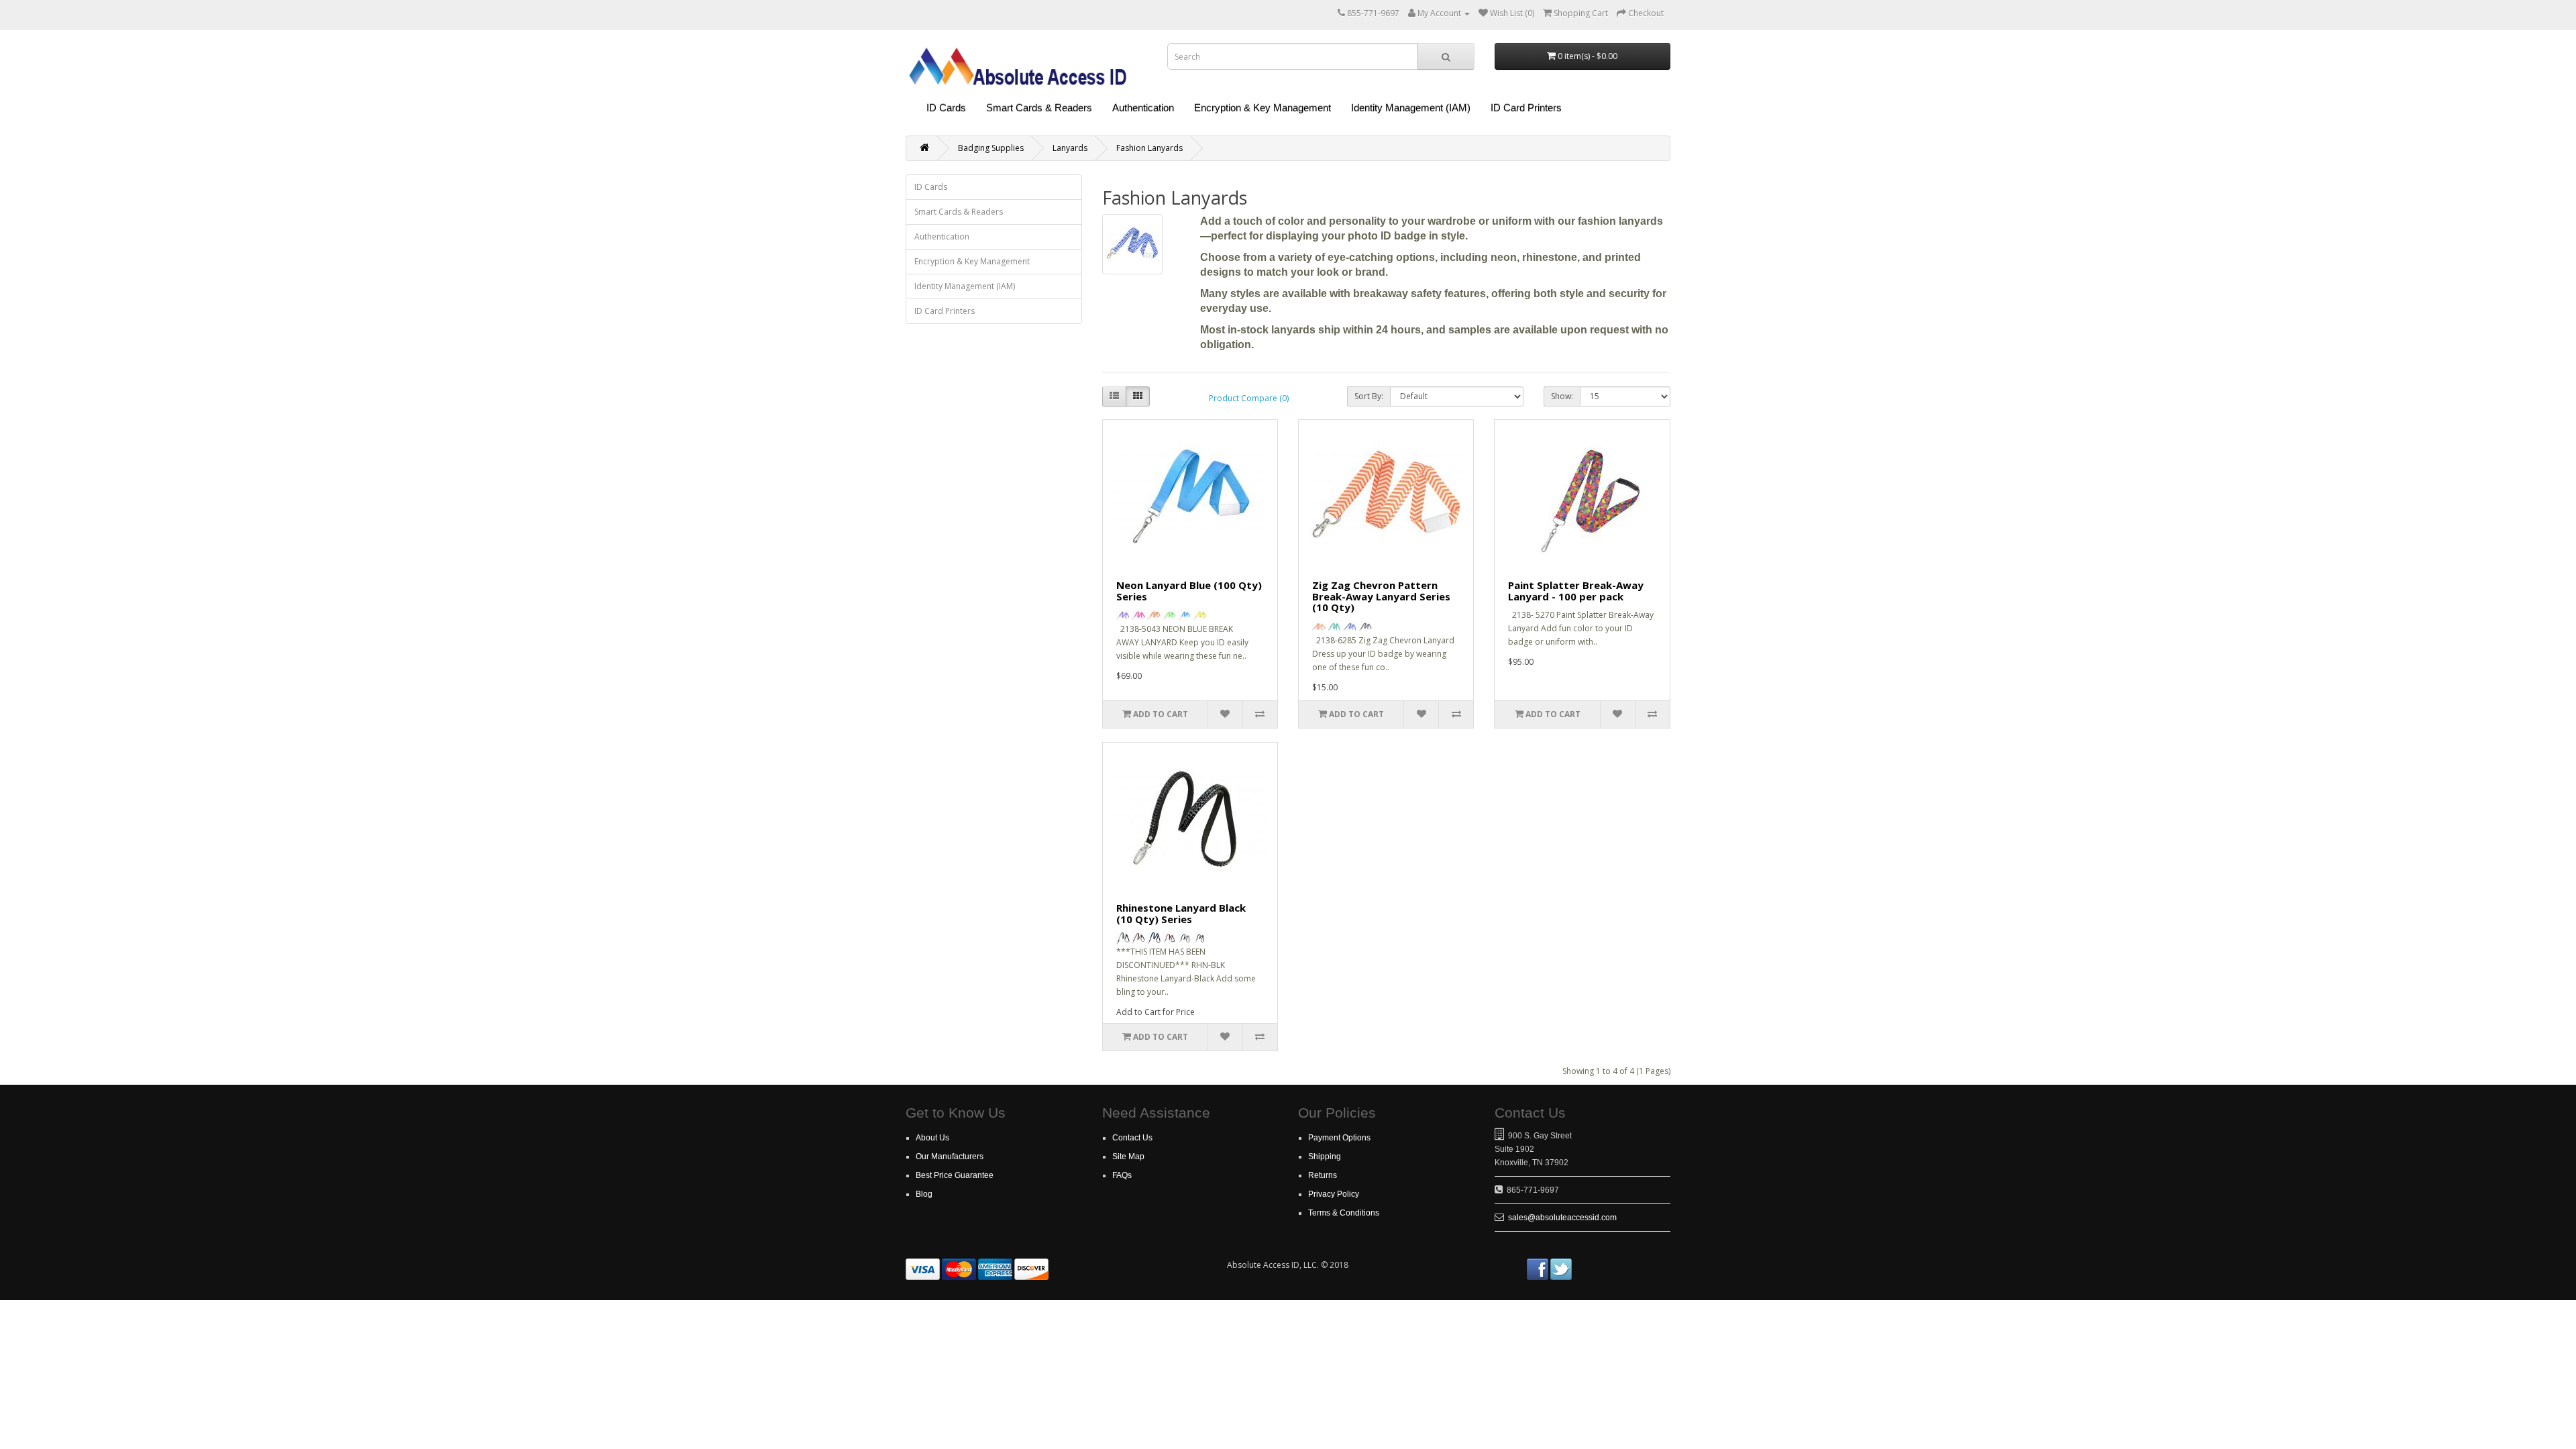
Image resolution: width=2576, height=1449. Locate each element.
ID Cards (946, 108)
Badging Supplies (991, 148)
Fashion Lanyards (1149, 148)
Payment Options (1339, 1138)
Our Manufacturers (950, 1157)
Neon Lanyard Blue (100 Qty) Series (1189, 591)
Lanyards (1070, 148)
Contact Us (1132, 1138)
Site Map (1128, 1157)
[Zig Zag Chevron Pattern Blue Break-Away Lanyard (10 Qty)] (1350, 627)
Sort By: (1369, 396)
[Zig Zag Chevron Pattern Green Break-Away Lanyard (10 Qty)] (1334, 627)
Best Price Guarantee (955, 1175)
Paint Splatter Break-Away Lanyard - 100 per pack (1576, 591)
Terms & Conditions (1344, 1213)
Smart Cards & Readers (1039, 108)
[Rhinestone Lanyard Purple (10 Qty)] (1185, 938)
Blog (924, 1194)
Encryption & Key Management (1263, 108)
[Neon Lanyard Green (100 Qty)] (1169, 615)
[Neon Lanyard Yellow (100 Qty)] (1200, 615)
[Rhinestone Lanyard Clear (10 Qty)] (1123, 938)
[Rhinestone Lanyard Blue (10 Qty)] (1154, 938)
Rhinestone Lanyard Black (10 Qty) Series (1181, 913)
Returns (1323, 1175)
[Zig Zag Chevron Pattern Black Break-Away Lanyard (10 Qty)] (1365, 627)
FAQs (1122, 1175)
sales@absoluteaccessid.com (1562, 1218)
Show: (1562, 396)
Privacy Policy (1334, 1194)
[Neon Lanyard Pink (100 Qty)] (1138, 615)
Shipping (1325, 1157)
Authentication (1143, 108)
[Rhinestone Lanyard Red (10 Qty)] (1169, 938)
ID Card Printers (1526, 108)
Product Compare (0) (1249, 398)
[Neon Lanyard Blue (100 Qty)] (1185, 615)
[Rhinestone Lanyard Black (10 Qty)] (1200, 938)
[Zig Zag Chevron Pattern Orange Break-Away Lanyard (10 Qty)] (1319, 627)
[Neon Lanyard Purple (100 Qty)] (1123, 615)
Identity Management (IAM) (1411, 108)
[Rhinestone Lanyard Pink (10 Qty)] (1138, 938)
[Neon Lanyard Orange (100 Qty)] (1154, 615)
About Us (932, 1138)
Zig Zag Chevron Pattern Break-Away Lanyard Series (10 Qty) (1381, 596)
